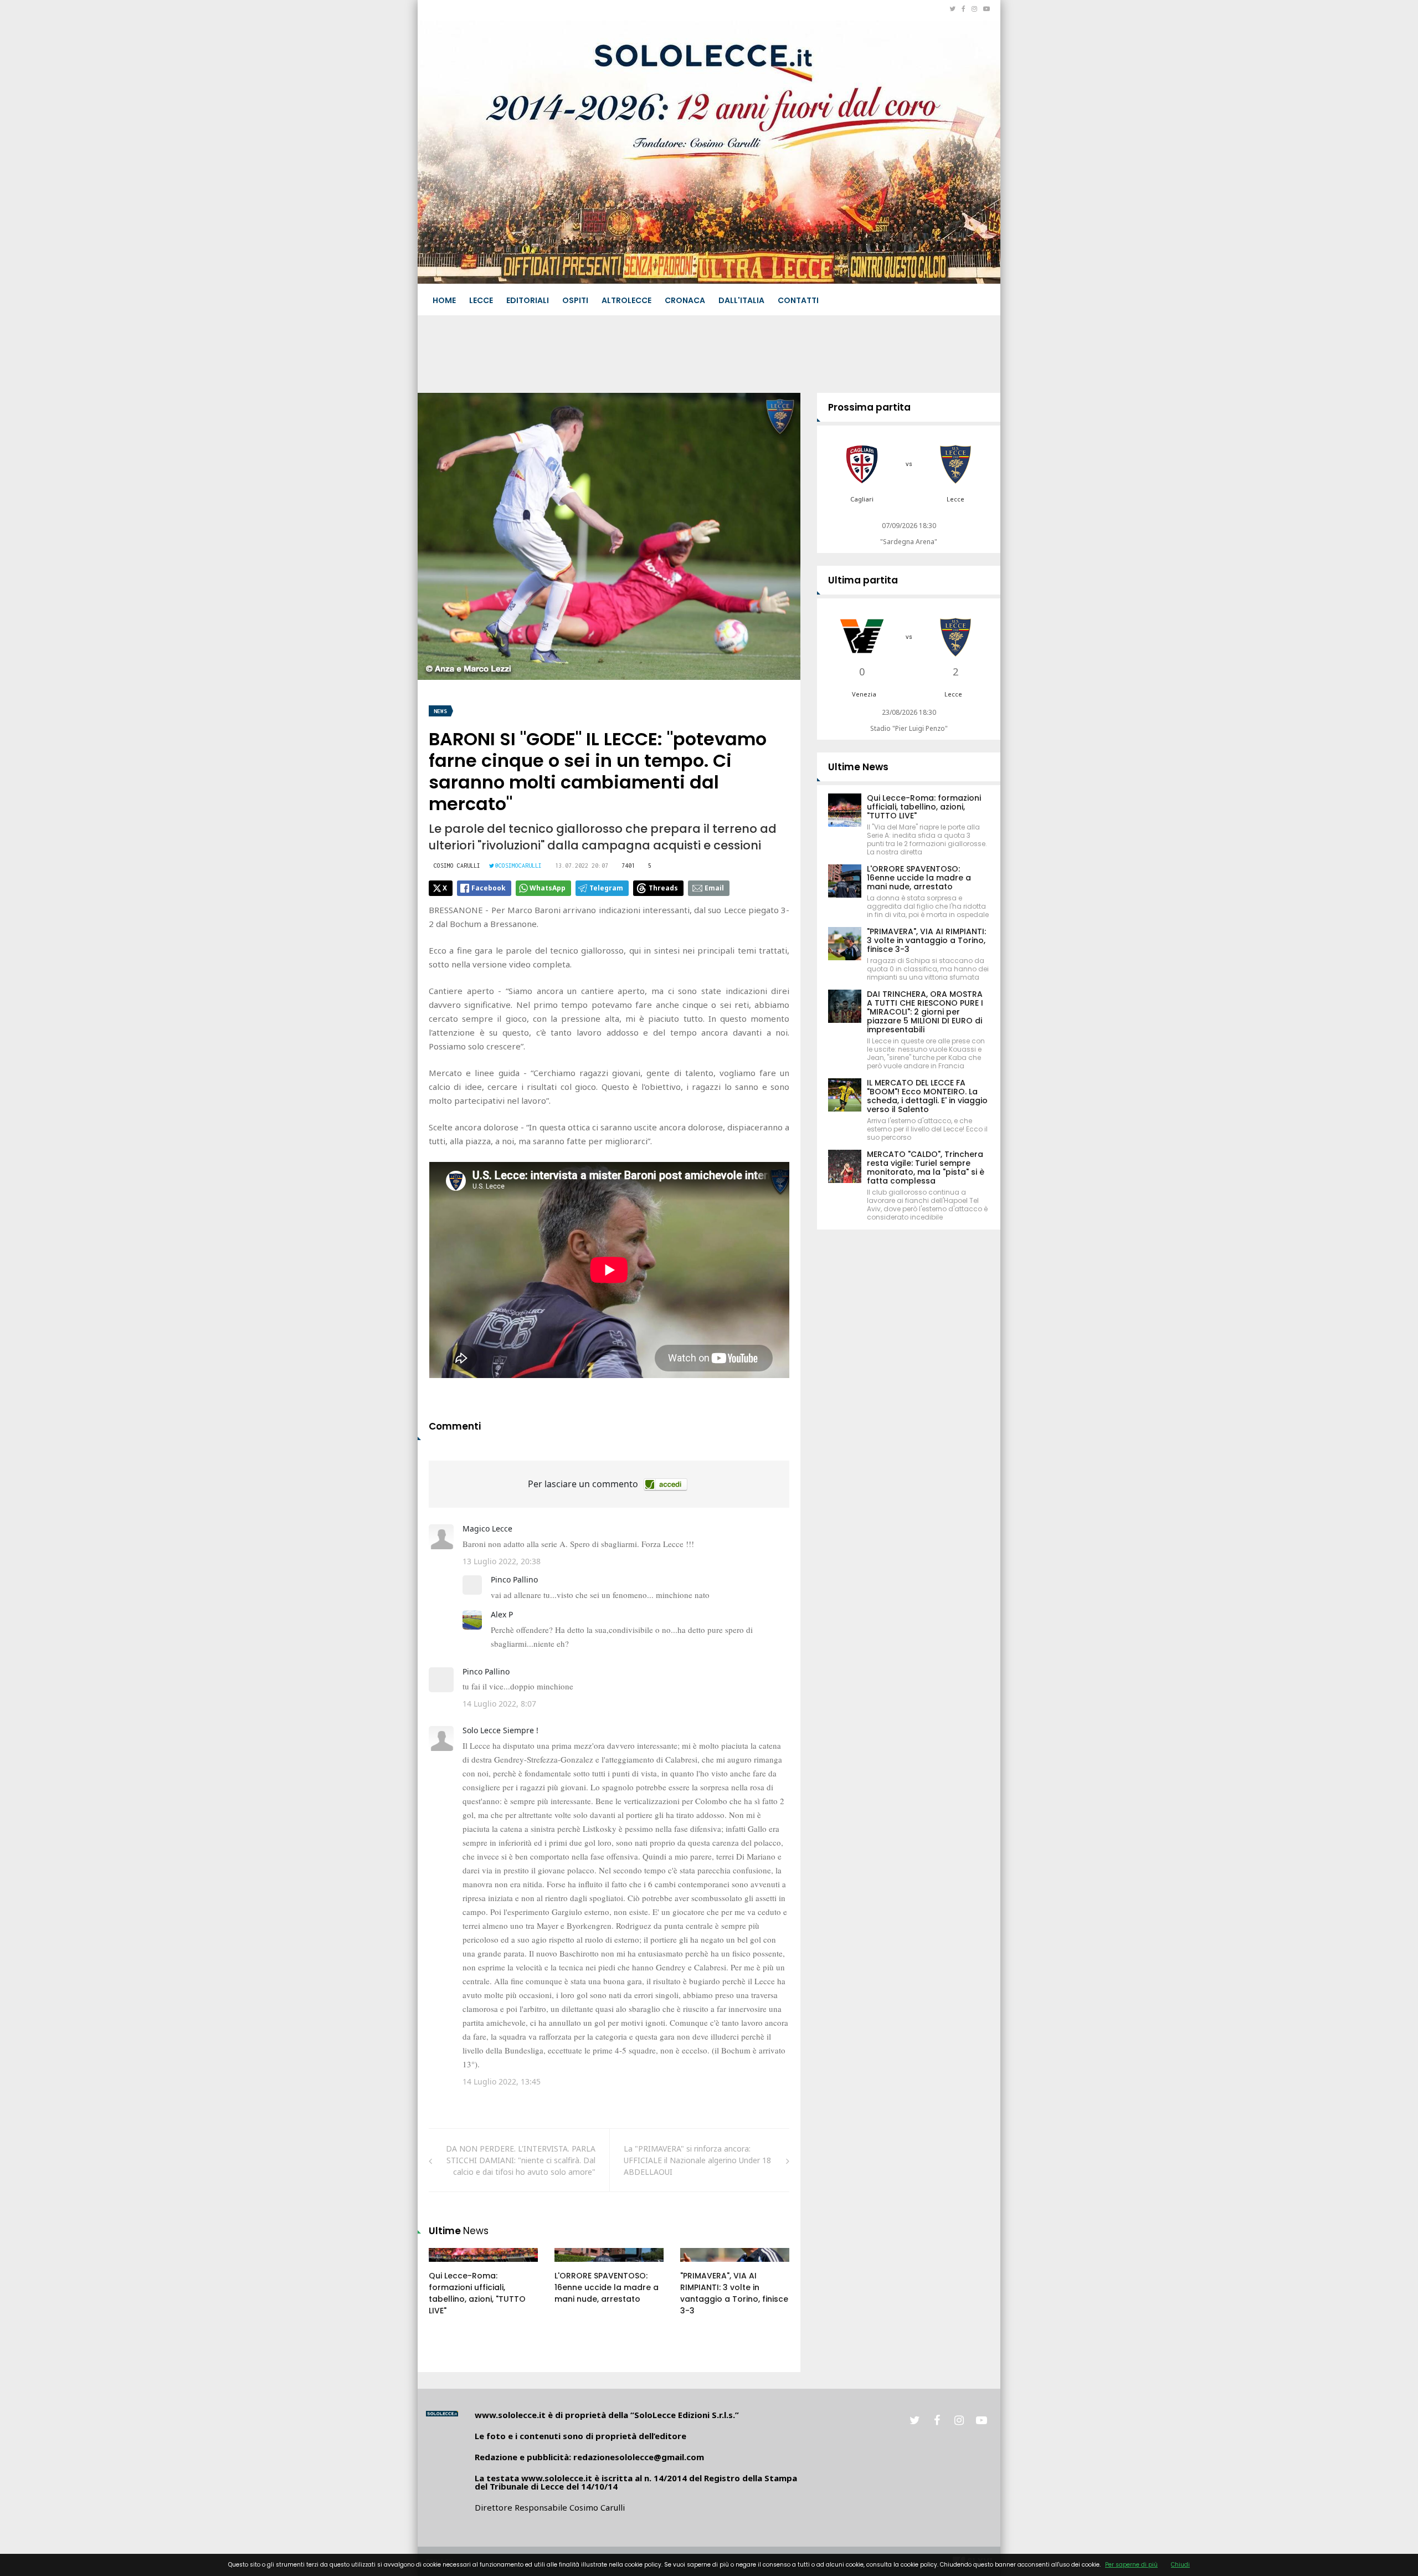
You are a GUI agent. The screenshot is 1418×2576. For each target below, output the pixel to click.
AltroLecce (626, 300)
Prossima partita (869, 407)
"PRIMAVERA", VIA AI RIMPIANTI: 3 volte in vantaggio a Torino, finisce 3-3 (734, 2293)
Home (444, 300)
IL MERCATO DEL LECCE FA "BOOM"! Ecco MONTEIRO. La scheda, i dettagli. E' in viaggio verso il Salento (927, 1096)
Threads (663, 888)
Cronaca (685, 300)
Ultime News (858, 767)
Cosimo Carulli (457, 866)
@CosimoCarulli (518, 866)
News (440, 711)
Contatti (798, 300)
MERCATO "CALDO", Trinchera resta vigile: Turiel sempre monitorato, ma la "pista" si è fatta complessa (926, 1167)
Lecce (481, 300)
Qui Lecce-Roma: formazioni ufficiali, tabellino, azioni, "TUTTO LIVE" (477, 2293)
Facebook (489, 888)
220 (448, 2266)
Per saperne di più (1131, 2565)
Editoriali (528, 300)
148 (699, 2266)
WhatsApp (548, 888)
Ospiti (575, 300)
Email (714, 888)
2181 (575, 2266)
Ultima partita (863, 580)
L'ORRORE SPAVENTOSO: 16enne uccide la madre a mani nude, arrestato (607, 2287)
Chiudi (1180, 2565)
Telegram (606, 888)
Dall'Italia (741, 300)
